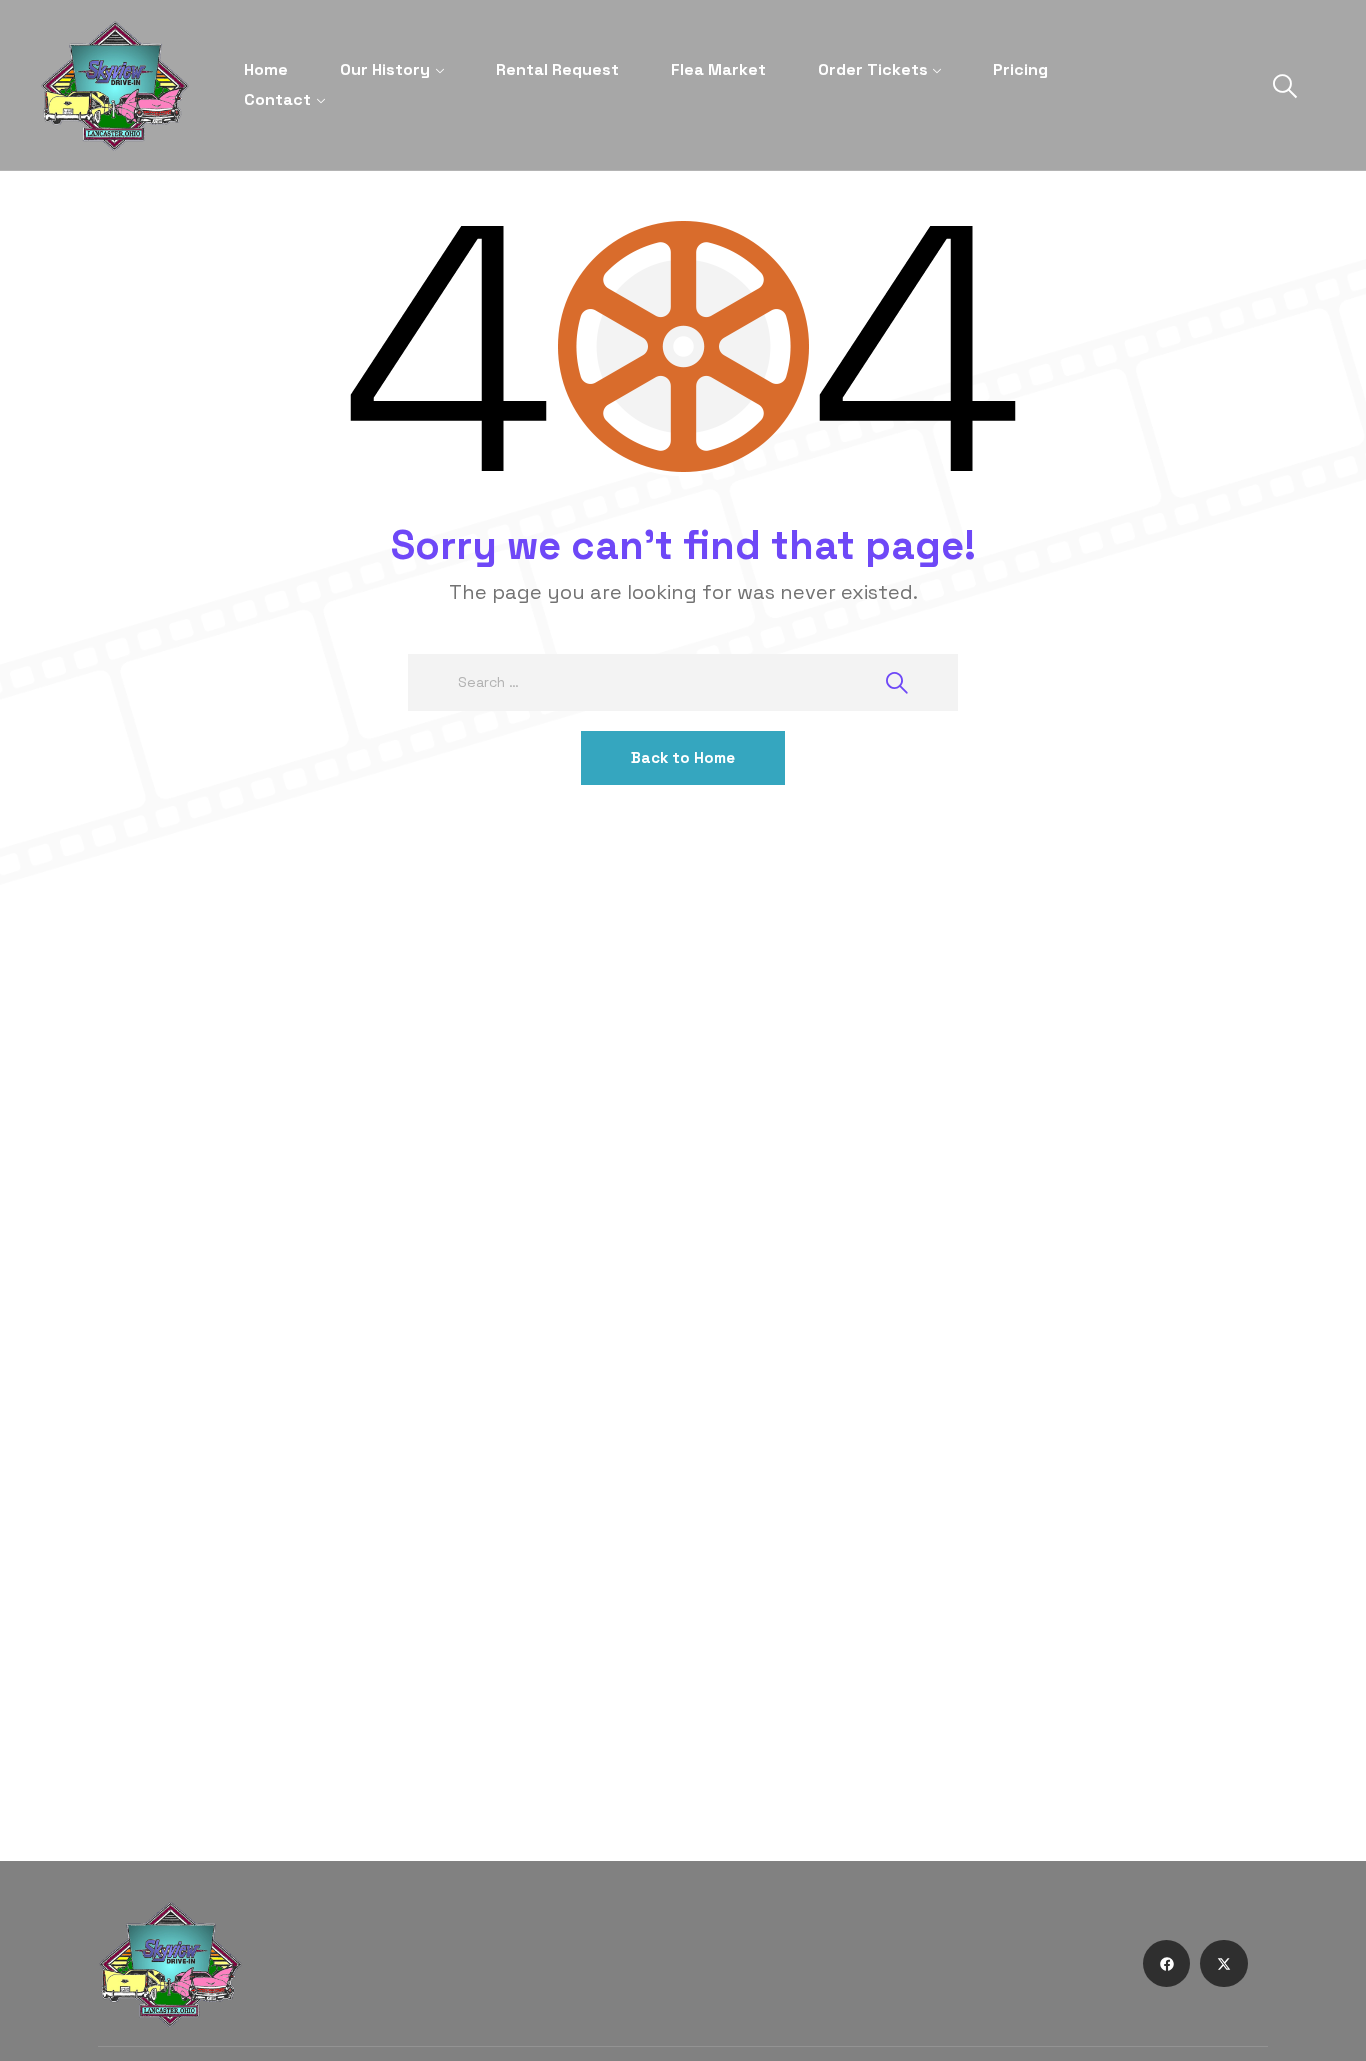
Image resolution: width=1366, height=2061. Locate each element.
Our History (385, 69)
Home (266, 69)
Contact (277, 99)
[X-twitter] (1224, 1964)
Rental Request (557, 69)
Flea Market (718, 69)
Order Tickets (873, 69)
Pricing (1020, 69)
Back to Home (683, 757)
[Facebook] (1167, 1964)
